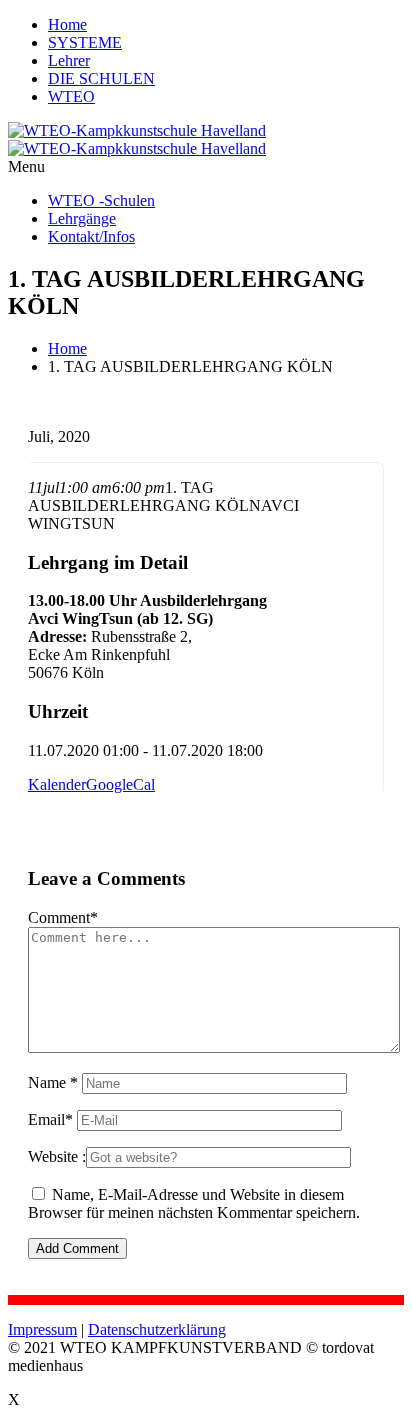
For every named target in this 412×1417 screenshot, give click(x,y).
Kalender (57, 784)
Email (50, 1119)
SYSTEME (85, 42)
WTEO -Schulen (101, 200)
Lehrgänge (82, 218)
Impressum (42, 1329)
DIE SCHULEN (101, 78)
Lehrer (69, 60)
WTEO (71, 96)
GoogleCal (120, 784)
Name (53, 1082)
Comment (63, 917)
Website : (57, 1156)
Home (67, 24)
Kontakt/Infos (91, 236)
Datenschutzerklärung (157, 1329)
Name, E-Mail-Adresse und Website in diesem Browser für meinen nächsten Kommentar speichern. (194, 1203)
